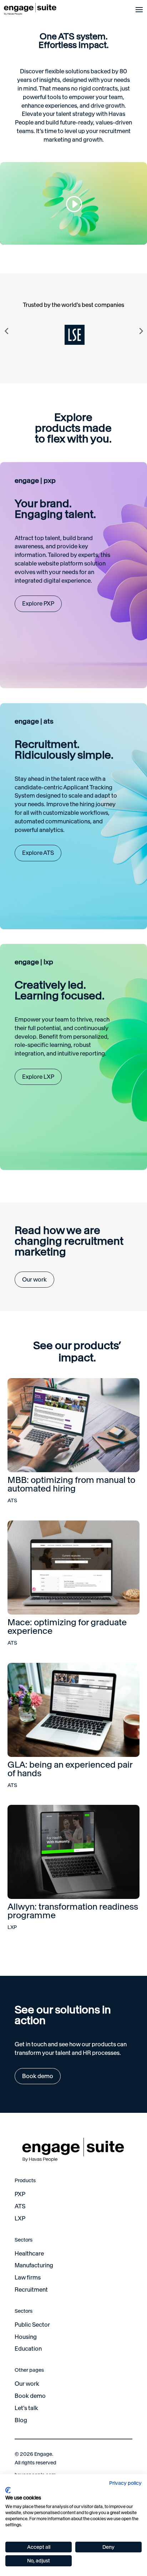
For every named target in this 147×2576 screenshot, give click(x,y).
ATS (12, 1500)
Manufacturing (34, 2265)
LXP (12, 1927)
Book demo (38, 2076)
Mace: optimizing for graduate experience (67, 1627)
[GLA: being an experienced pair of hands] (74, 1710)
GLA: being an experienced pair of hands (70, 1769)
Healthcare (29, 2253)
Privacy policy (125, 2483)
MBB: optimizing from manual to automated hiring (71, 1484)
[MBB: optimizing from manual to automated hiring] (74, 1425)
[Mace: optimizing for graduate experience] (74, 1568)
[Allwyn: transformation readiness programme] (74, 1852)
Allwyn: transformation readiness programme (73, 1911)
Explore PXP (38, 603)
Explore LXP (38, 1077)
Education (28, 2349)
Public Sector (32, 2325)
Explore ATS (38, 853)
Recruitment (31, 2289)
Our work (34, 1279)
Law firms (28, 2277)
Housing (26, 2337)
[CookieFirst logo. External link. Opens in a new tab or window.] (8, 2490)
